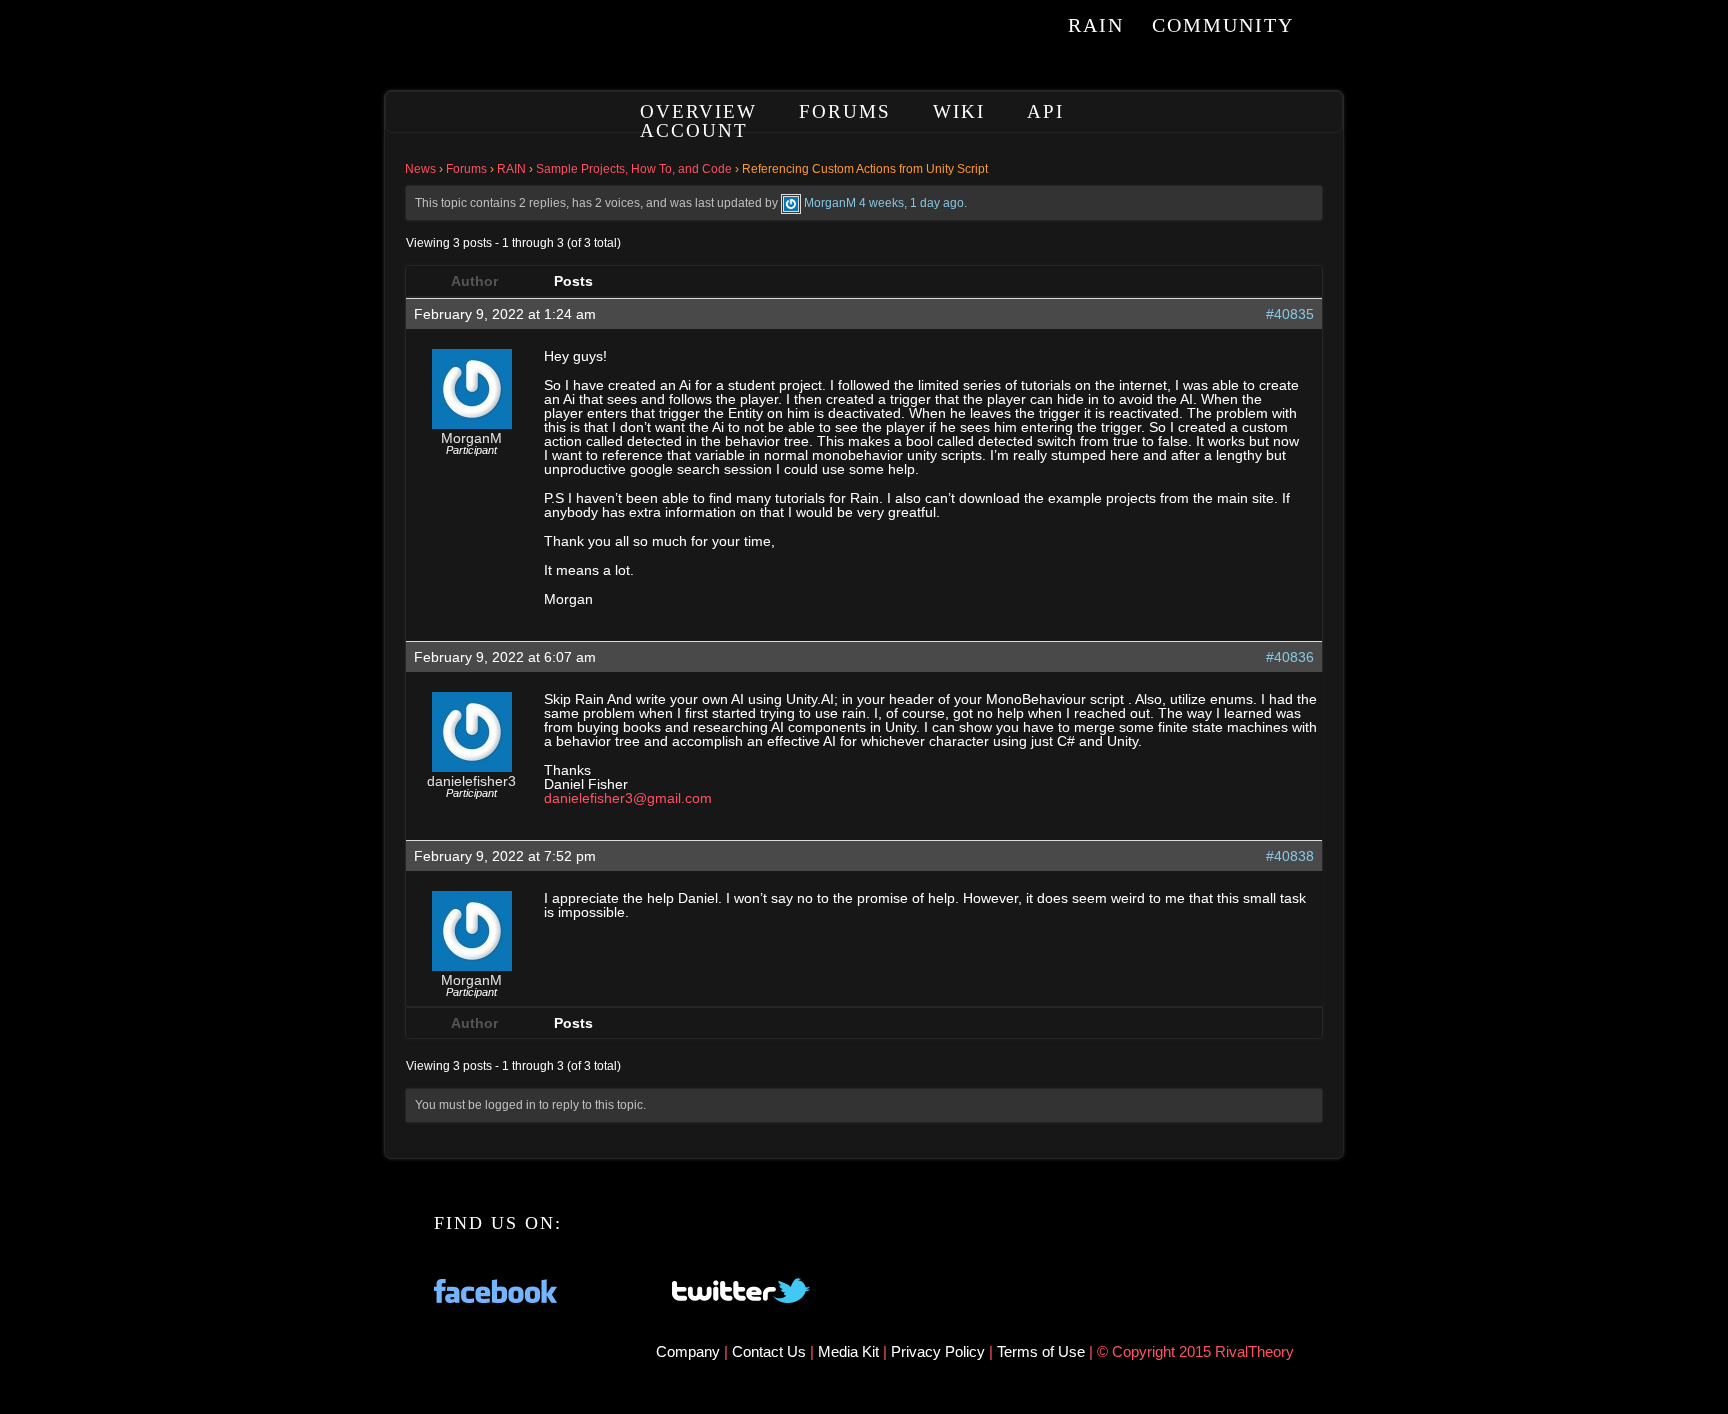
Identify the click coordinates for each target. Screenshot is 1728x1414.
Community (1223, 25)
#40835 (1290, 314)
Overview (698, 111)
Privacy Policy (940, 1351)
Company (690, 1351)
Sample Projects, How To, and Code (634, 169)
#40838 (1290, 856)
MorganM (830, 203)
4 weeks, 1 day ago (911, 203)
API (1045, 111)
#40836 (1290, 657)
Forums (845, 111)
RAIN (1096, 25)
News (420, 169)
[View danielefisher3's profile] (472, 767)
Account (694, 130)
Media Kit (850, 1351)
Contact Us (769, 1351)
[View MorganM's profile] (791, 203)
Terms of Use (1043, 1351)
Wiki (959, 111)
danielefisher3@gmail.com (628, 798)
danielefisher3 (471, 781)
